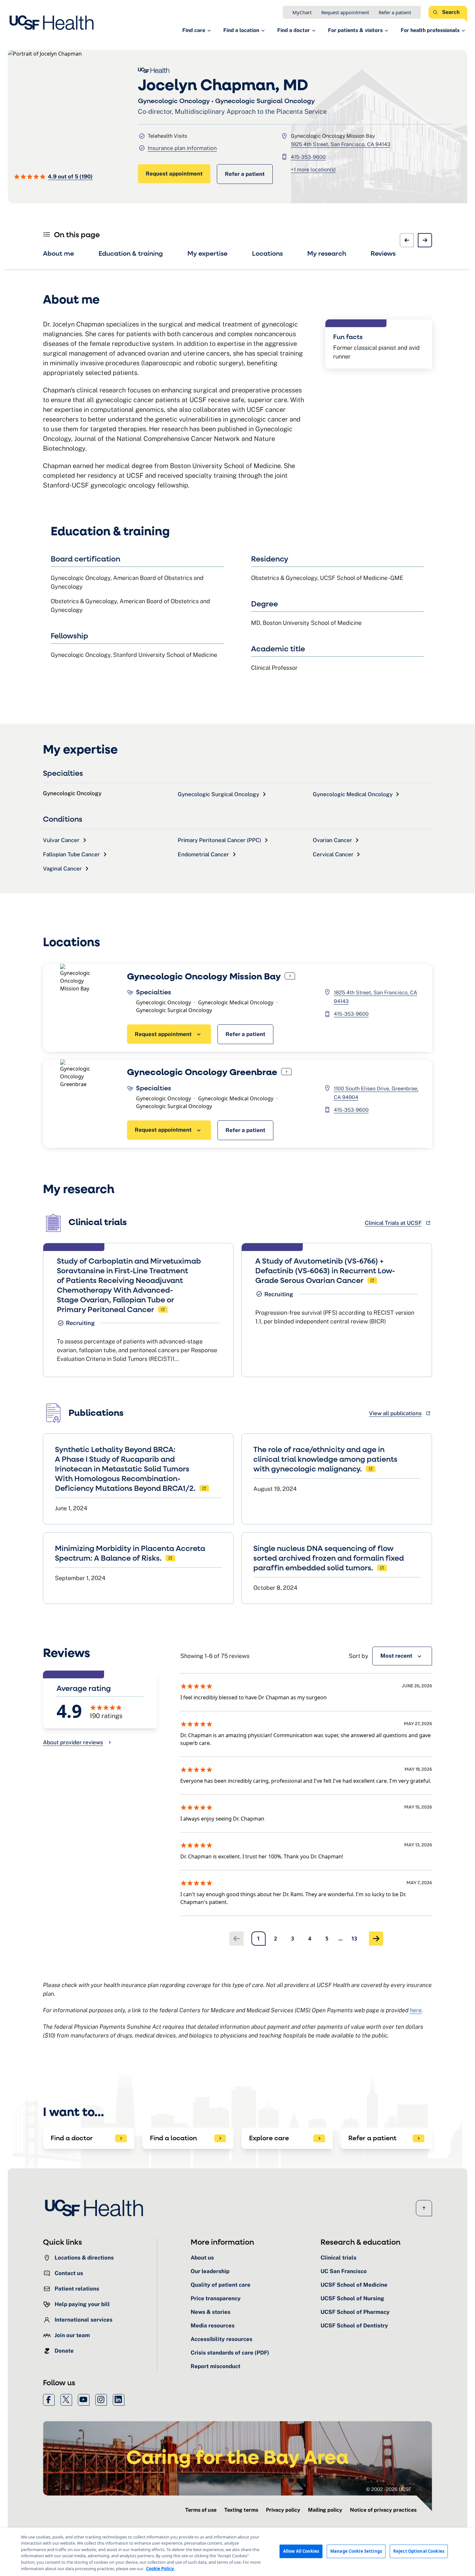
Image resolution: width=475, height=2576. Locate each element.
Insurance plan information (182, 148)
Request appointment (345, 12)
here (416, 2010)
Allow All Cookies (301, 2551)
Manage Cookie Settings (356, 2551)
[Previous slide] (407, 240)
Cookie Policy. (160, 2568)
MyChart (302, 12)
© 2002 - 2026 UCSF (389, 2489)
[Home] (53, 23)
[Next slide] (425, 240)
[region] (238, 2552)
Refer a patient (395, 12)
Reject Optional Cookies (419, 2551)
